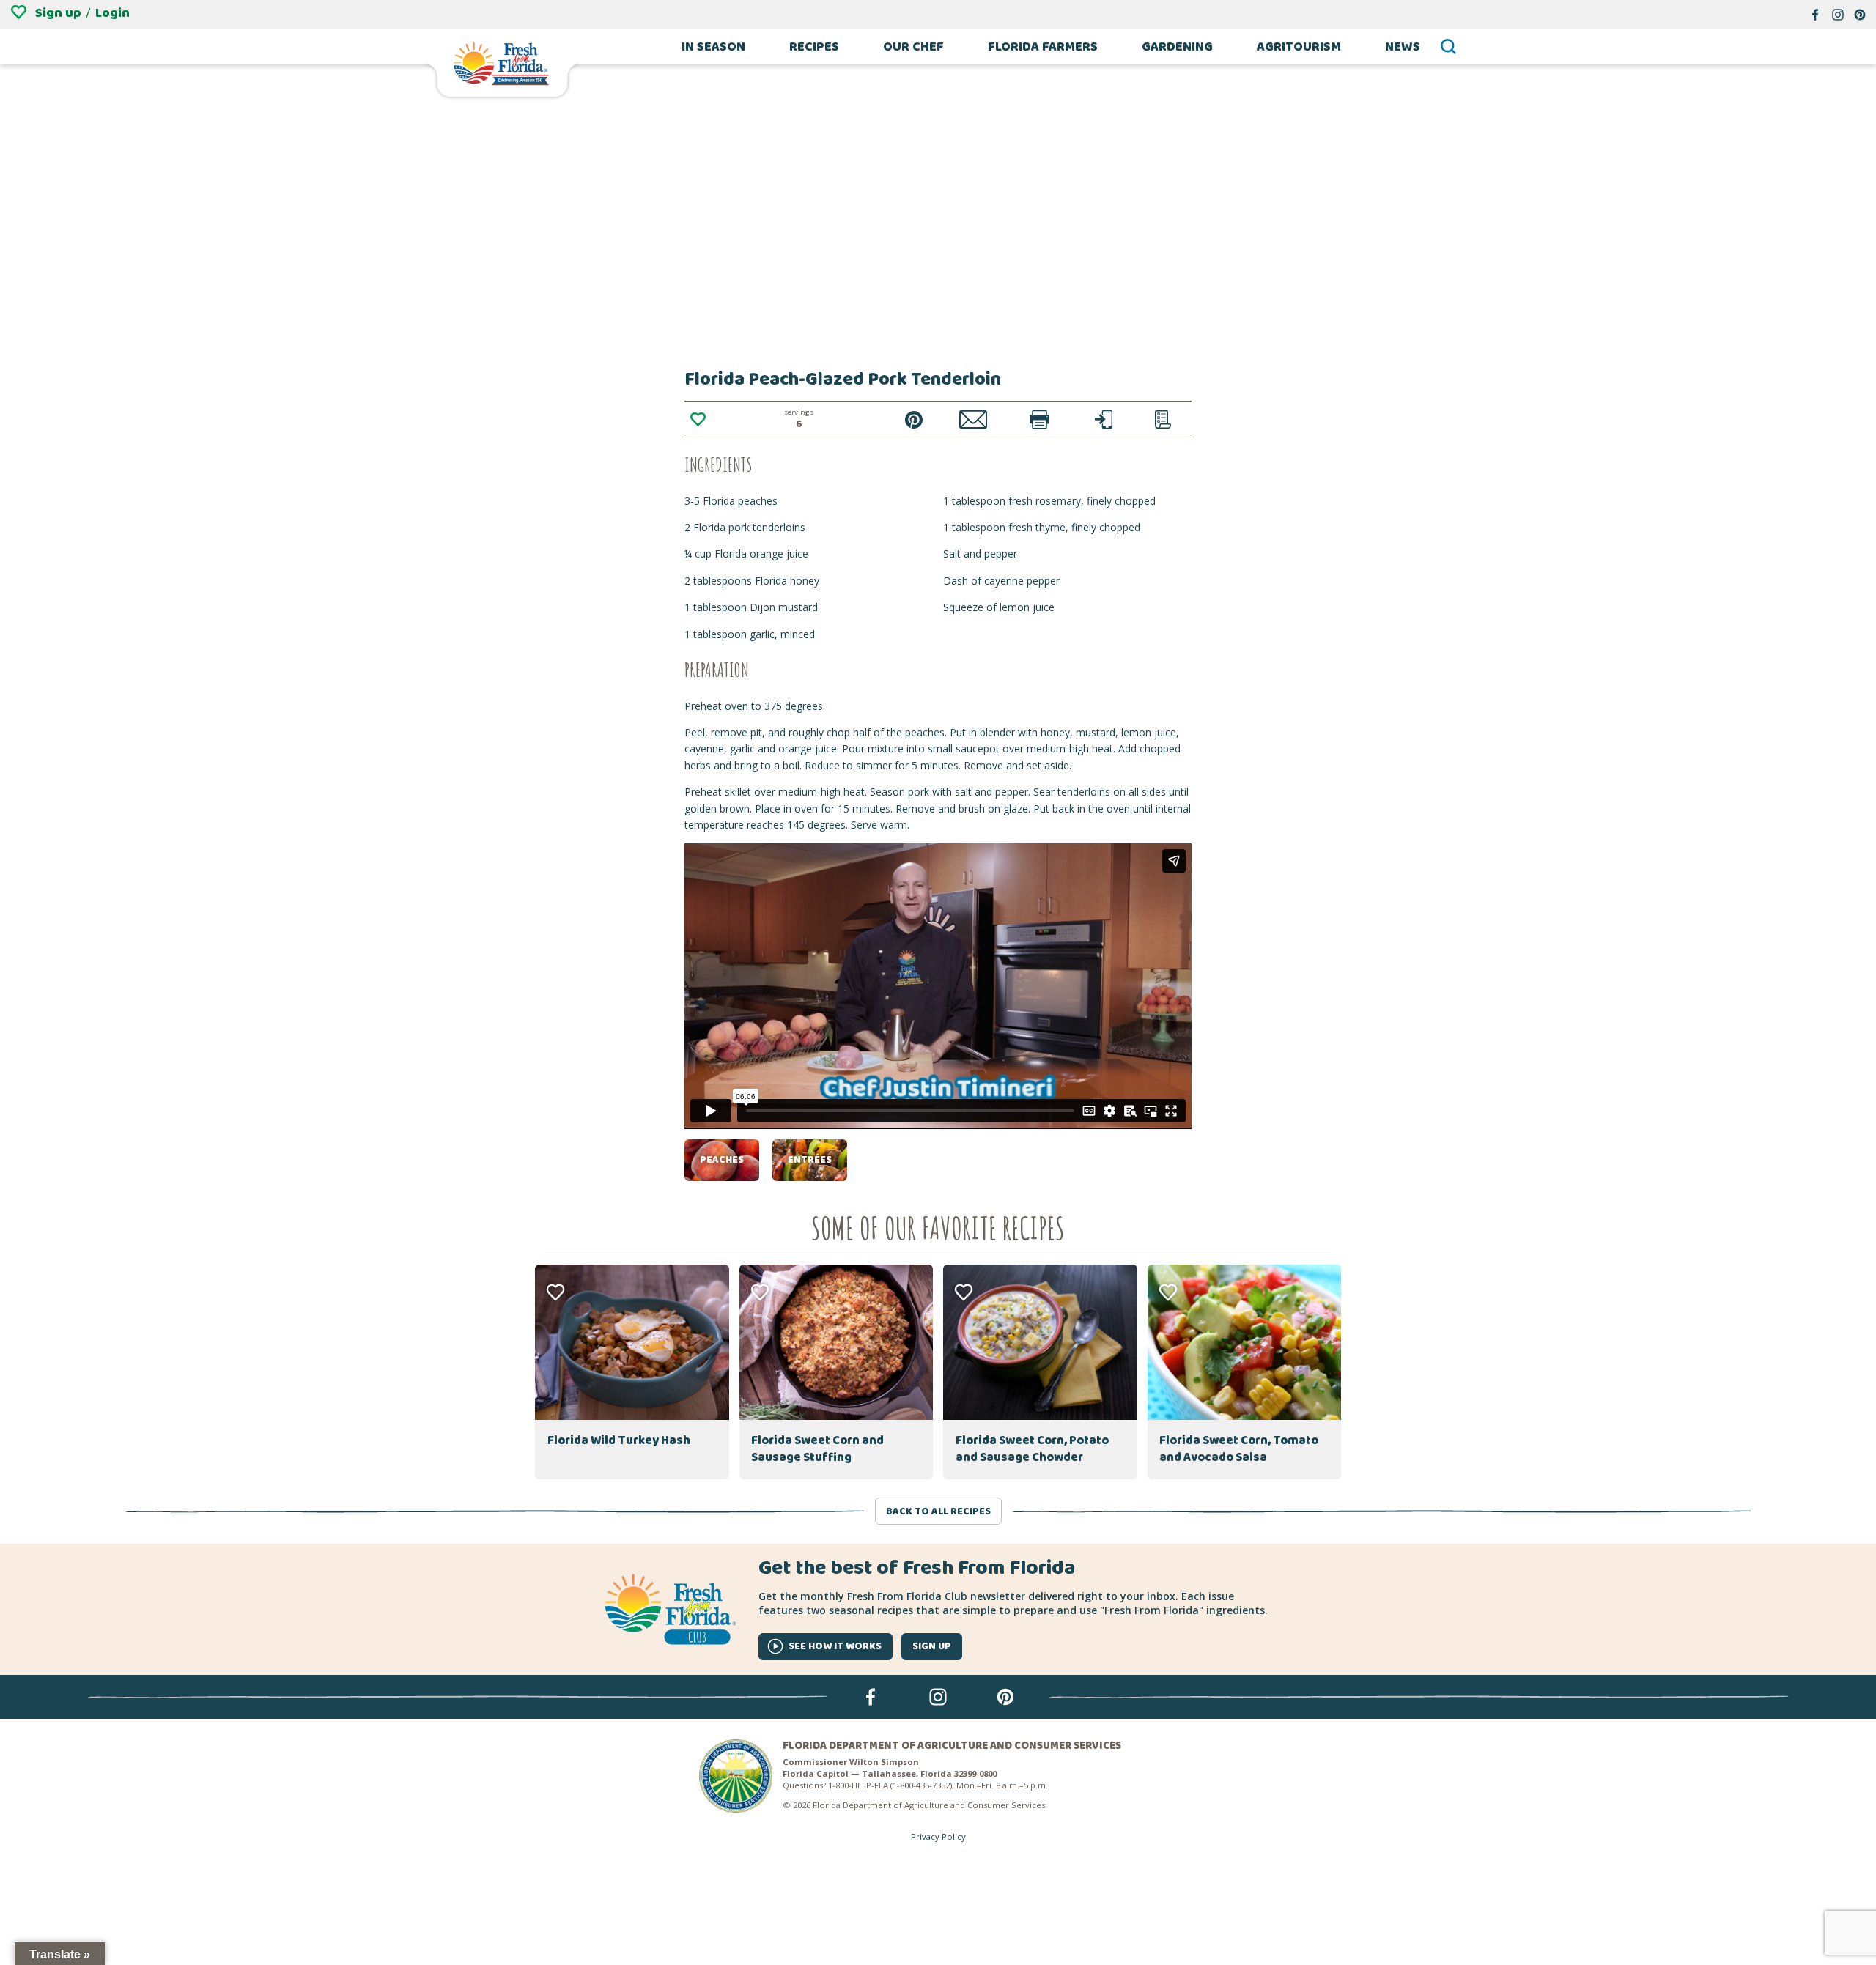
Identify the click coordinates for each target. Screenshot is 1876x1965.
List (1163, 419)
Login (112, 13)
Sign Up (932, 1646)
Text (1104, 419)
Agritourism (1299, 47)
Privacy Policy (938, 1836)
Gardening (1177, 47)
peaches (722, 1160)
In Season (713, 47)
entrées (810, 1160)
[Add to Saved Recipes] (698, 420)
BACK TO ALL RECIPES (938, 1511)
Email (974, 419)
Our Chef (913, 47)
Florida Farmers (1043, 47)
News (1403, 47)
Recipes (814, 47)
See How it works (835, 1646)
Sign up (58, 13)
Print (1039, 419)
